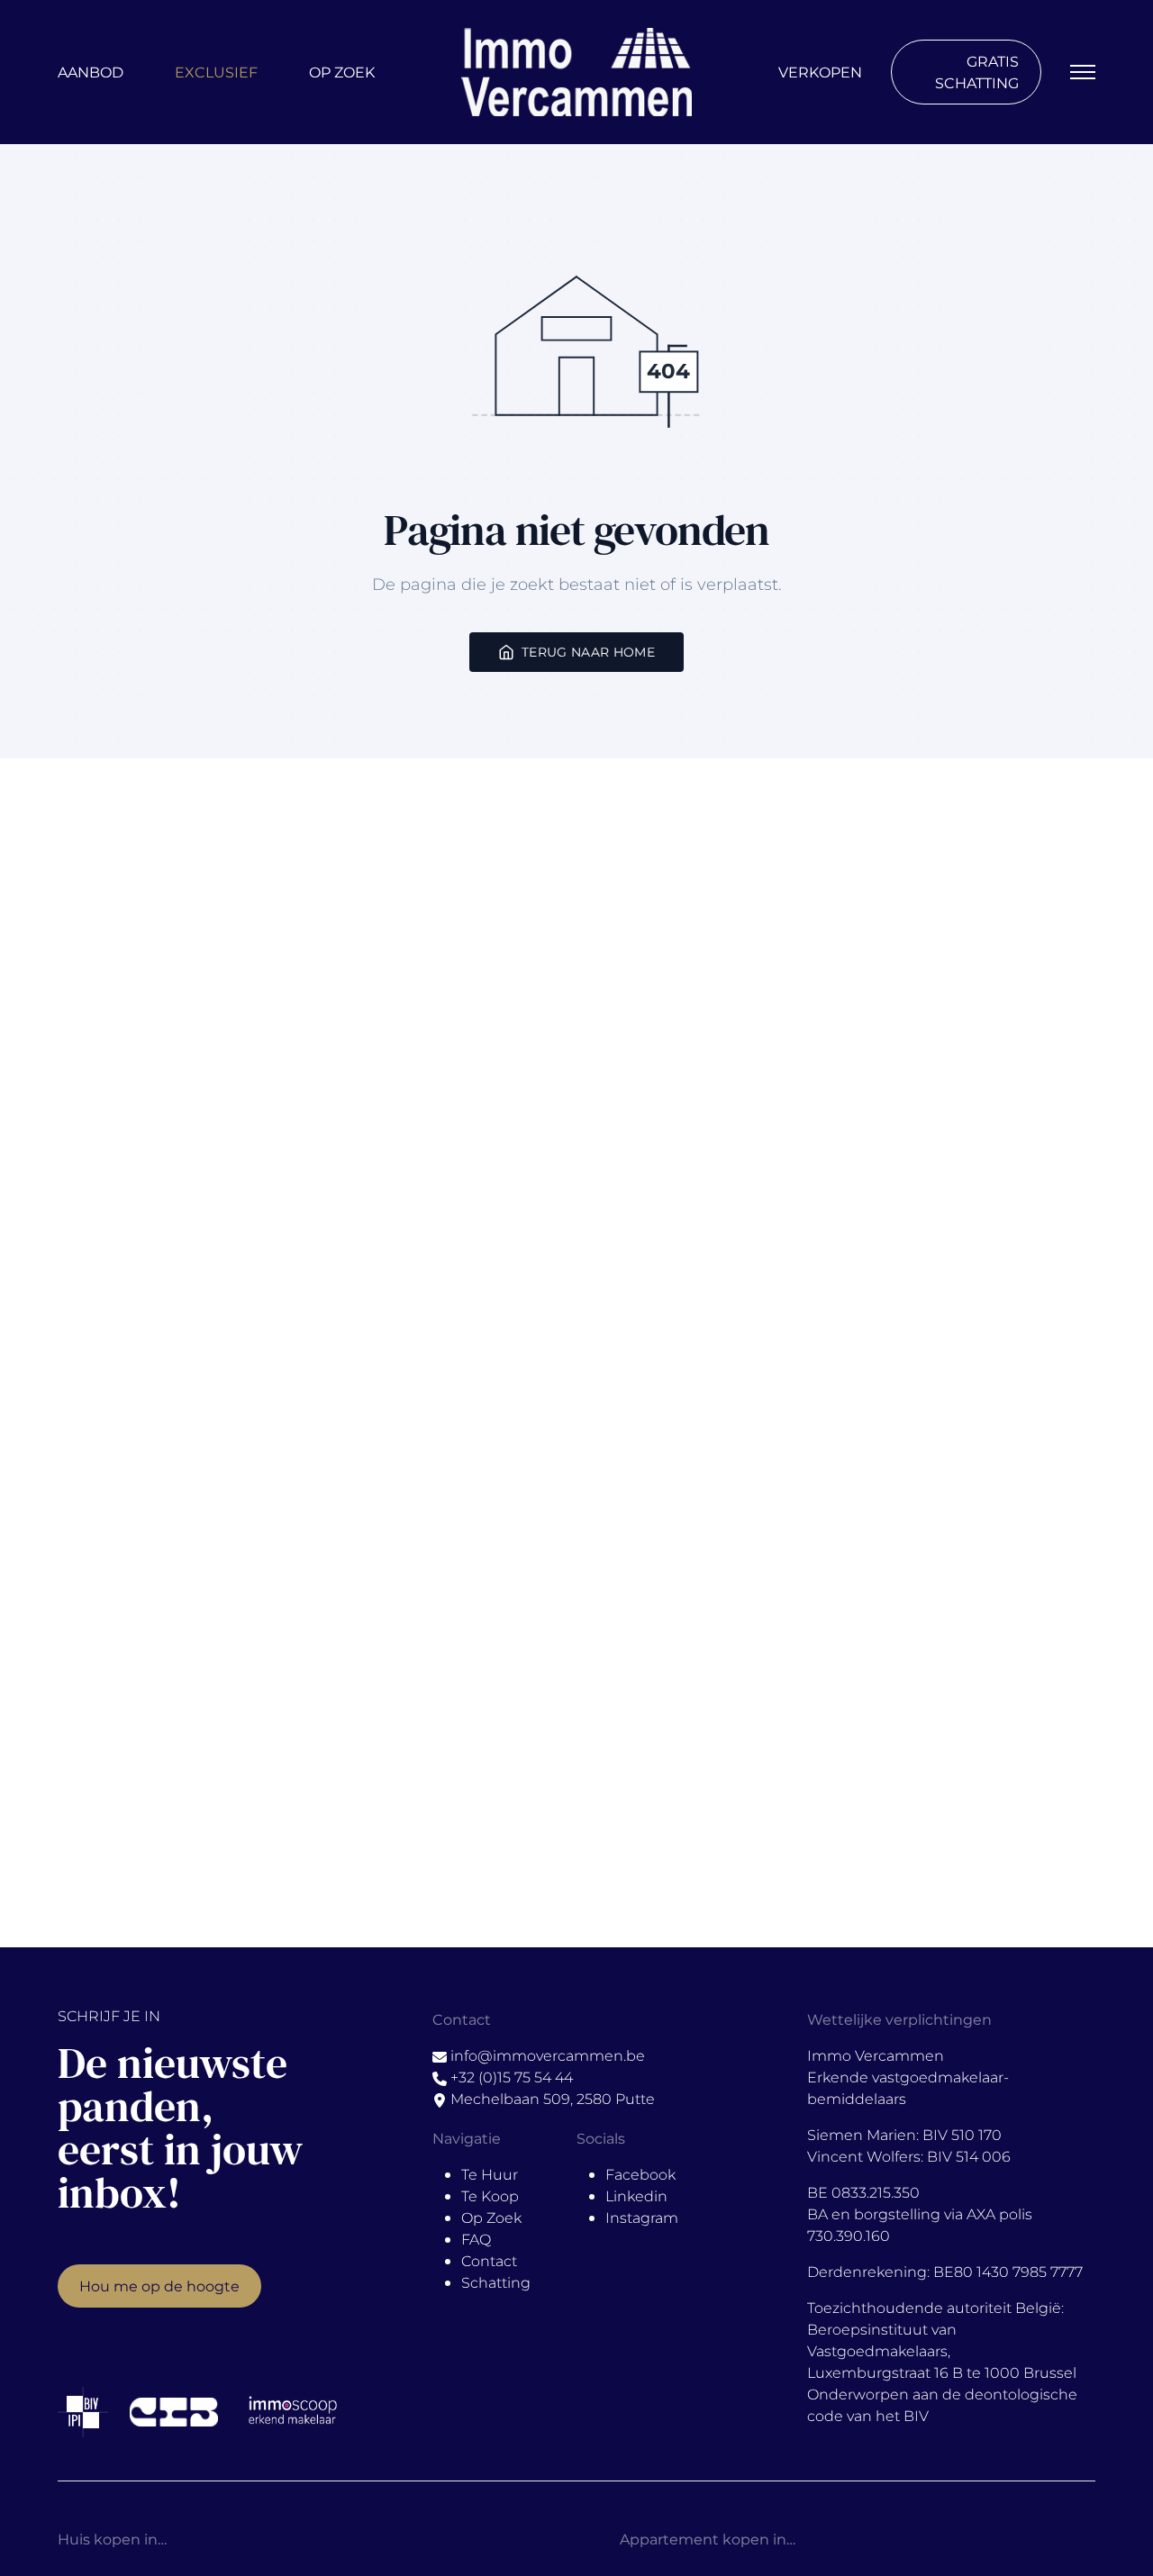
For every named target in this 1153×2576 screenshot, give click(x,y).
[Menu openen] (1083, 72)
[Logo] (576, 72)
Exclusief (216, 72)
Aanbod (91, 72)
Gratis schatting (977, 72)
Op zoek (342, 72)
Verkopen (820, 72)
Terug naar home (588, 652)
